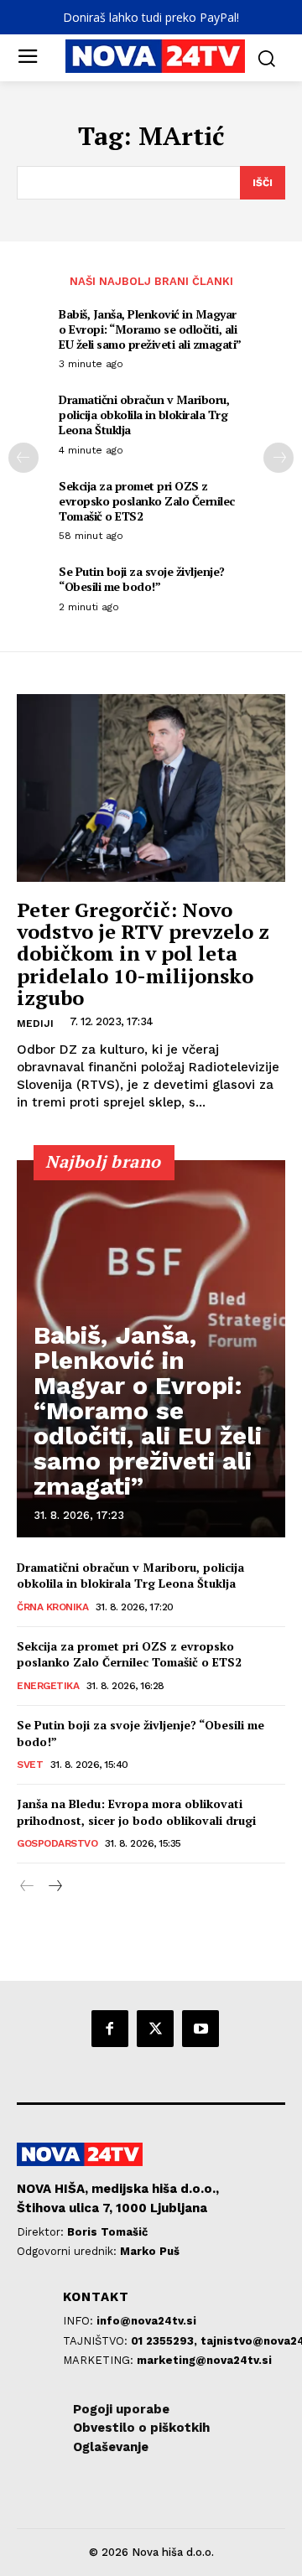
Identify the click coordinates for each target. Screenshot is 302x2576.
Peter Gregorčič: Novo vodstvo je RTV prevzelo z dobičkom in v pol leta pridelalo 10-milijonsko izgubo (143, 954)
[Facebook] (110, 2029)
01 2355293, (166, 2341)
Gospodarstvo (57, 1843)
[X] (155, 2029)
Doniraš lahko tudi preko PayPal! (151, 17)
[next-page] (279, 458)
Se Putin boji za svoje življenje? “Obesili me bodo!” (142, 579)
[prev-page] (23, 458)
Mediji (35, 1024)
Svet (30, 1765)
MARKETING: (100, 2360)
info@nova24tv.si (146, 2321)
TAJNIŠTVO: (97, 2341)
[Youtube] (200, 2029)
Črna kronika (52, 1607)
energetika (48, 1686)
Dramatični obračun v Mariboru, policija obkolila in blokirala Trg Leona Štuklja (144, 415)
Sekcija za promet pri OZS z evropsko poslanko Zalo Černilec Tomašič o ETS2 (147, 501)
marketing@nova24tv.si (204, 2360)
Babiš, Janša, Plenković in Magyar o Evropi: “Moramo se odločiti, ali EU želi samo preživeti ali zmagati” (150, 329)
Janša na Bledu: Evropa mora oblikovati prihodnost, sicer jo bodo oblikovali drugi (136, 1812)
